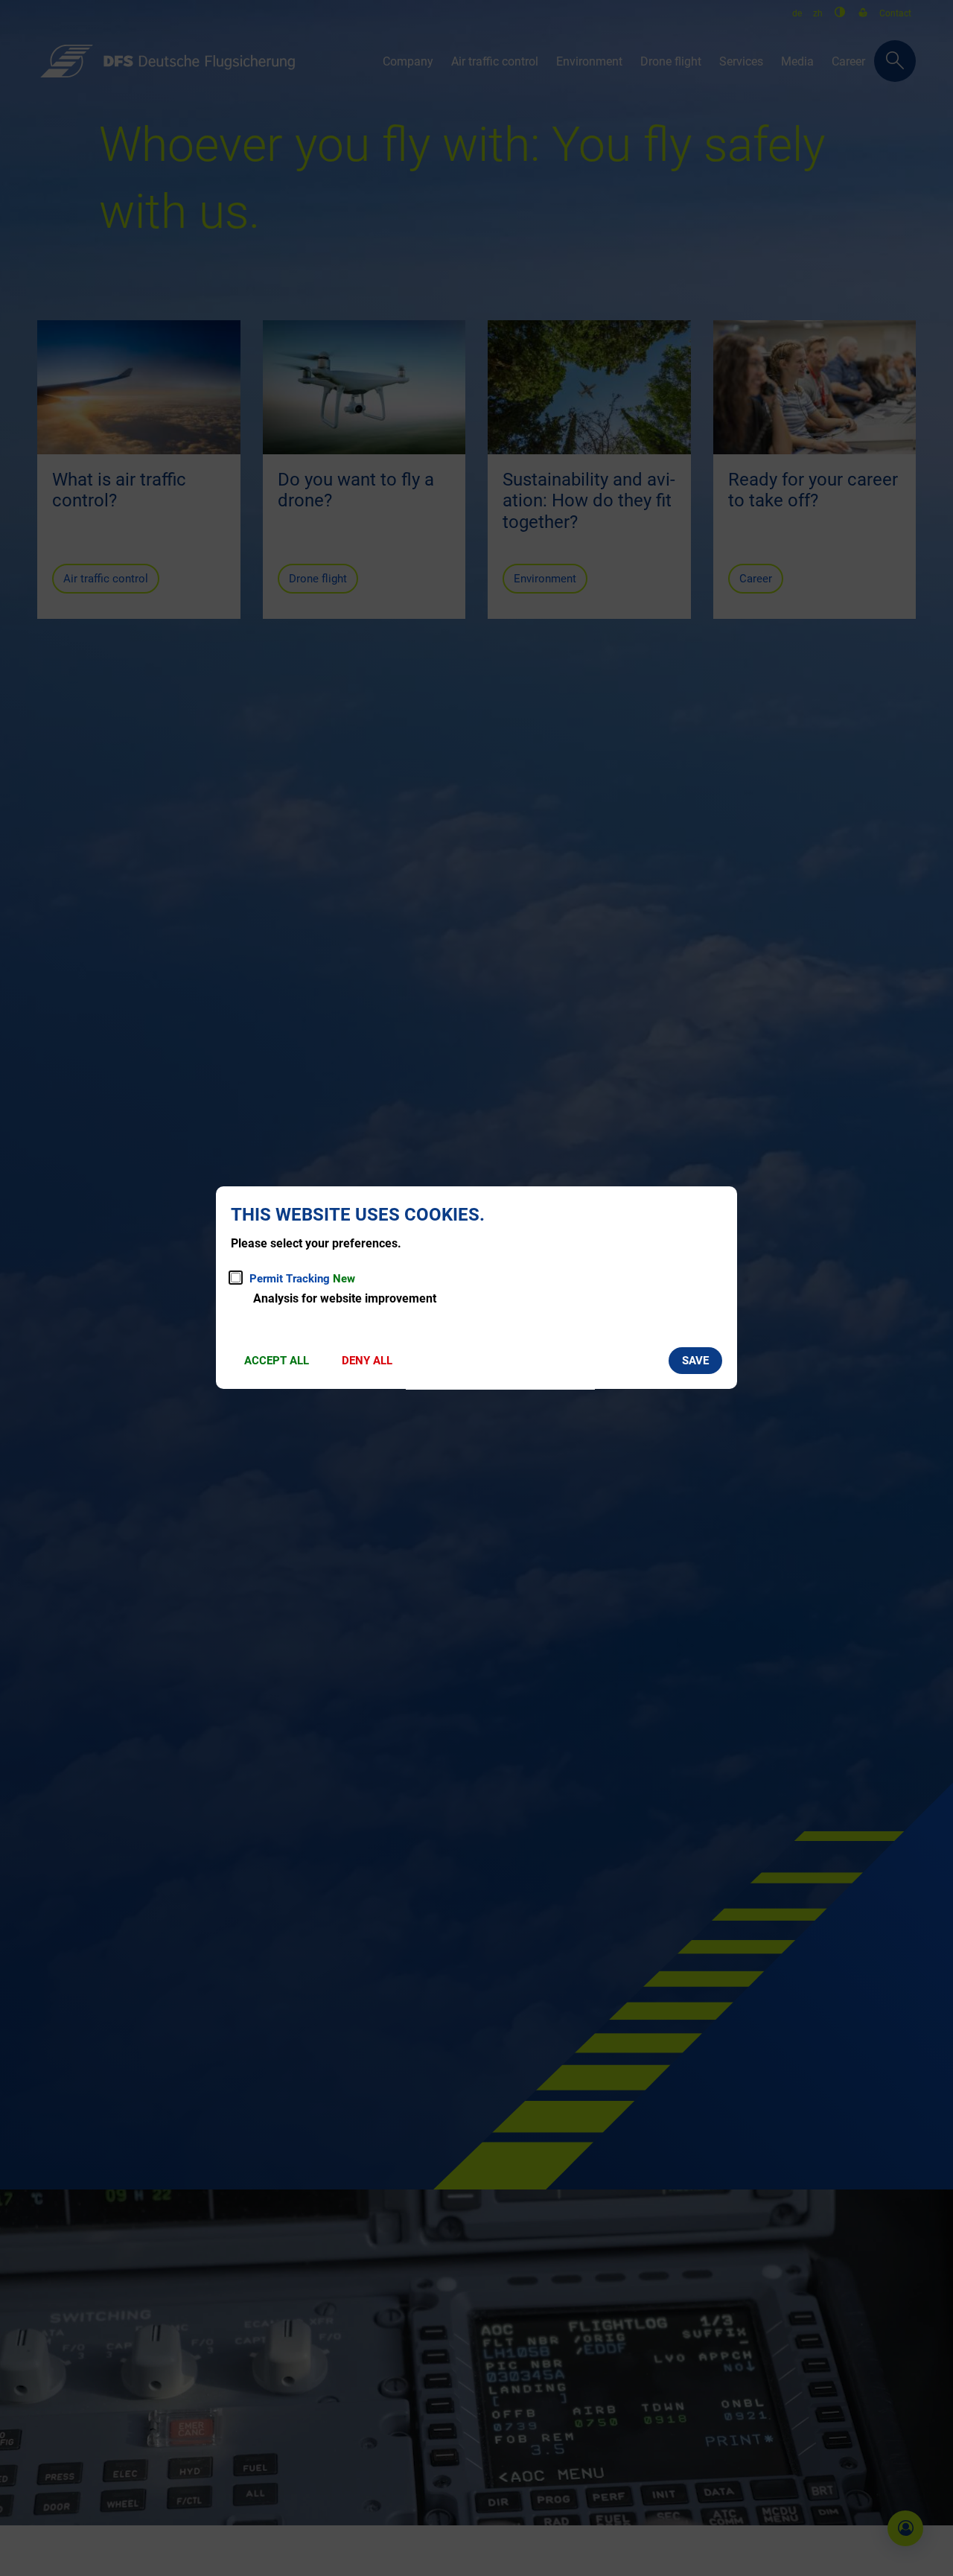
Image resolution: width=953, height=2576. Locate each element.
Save (695, 1361)
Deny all (367, 1361)
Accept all (277, 1361)
